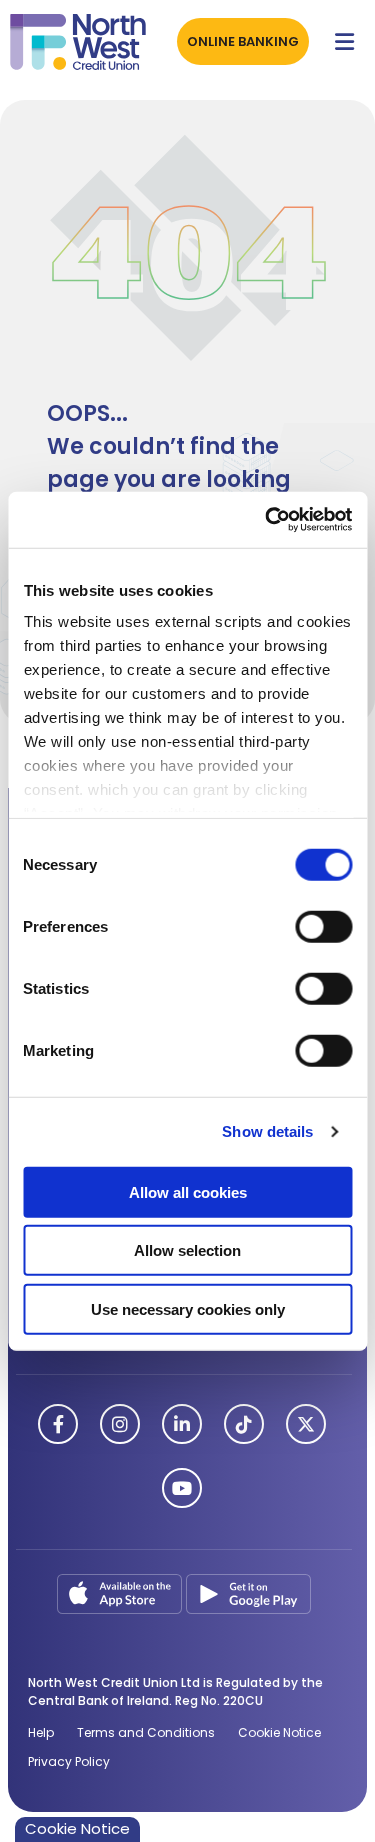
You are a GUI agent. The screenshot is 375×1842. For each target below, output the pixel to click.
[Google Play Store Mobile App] (248, 1592)
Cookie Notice (279, 1732)
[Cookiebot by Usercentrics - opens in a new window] (267, 520)
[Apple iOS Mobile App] (121, 1592)
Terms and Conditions (146, 1732)
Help (41, 1732)
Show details (267, 1131)
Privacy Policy (69, 1761)
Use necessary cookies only (188, 1308)
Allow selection (187, 1250)
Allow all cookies (188, 1191)
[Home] (70, 42)
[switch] (323, 926)
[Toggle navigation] (344, 42)
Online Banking (243, 41)
